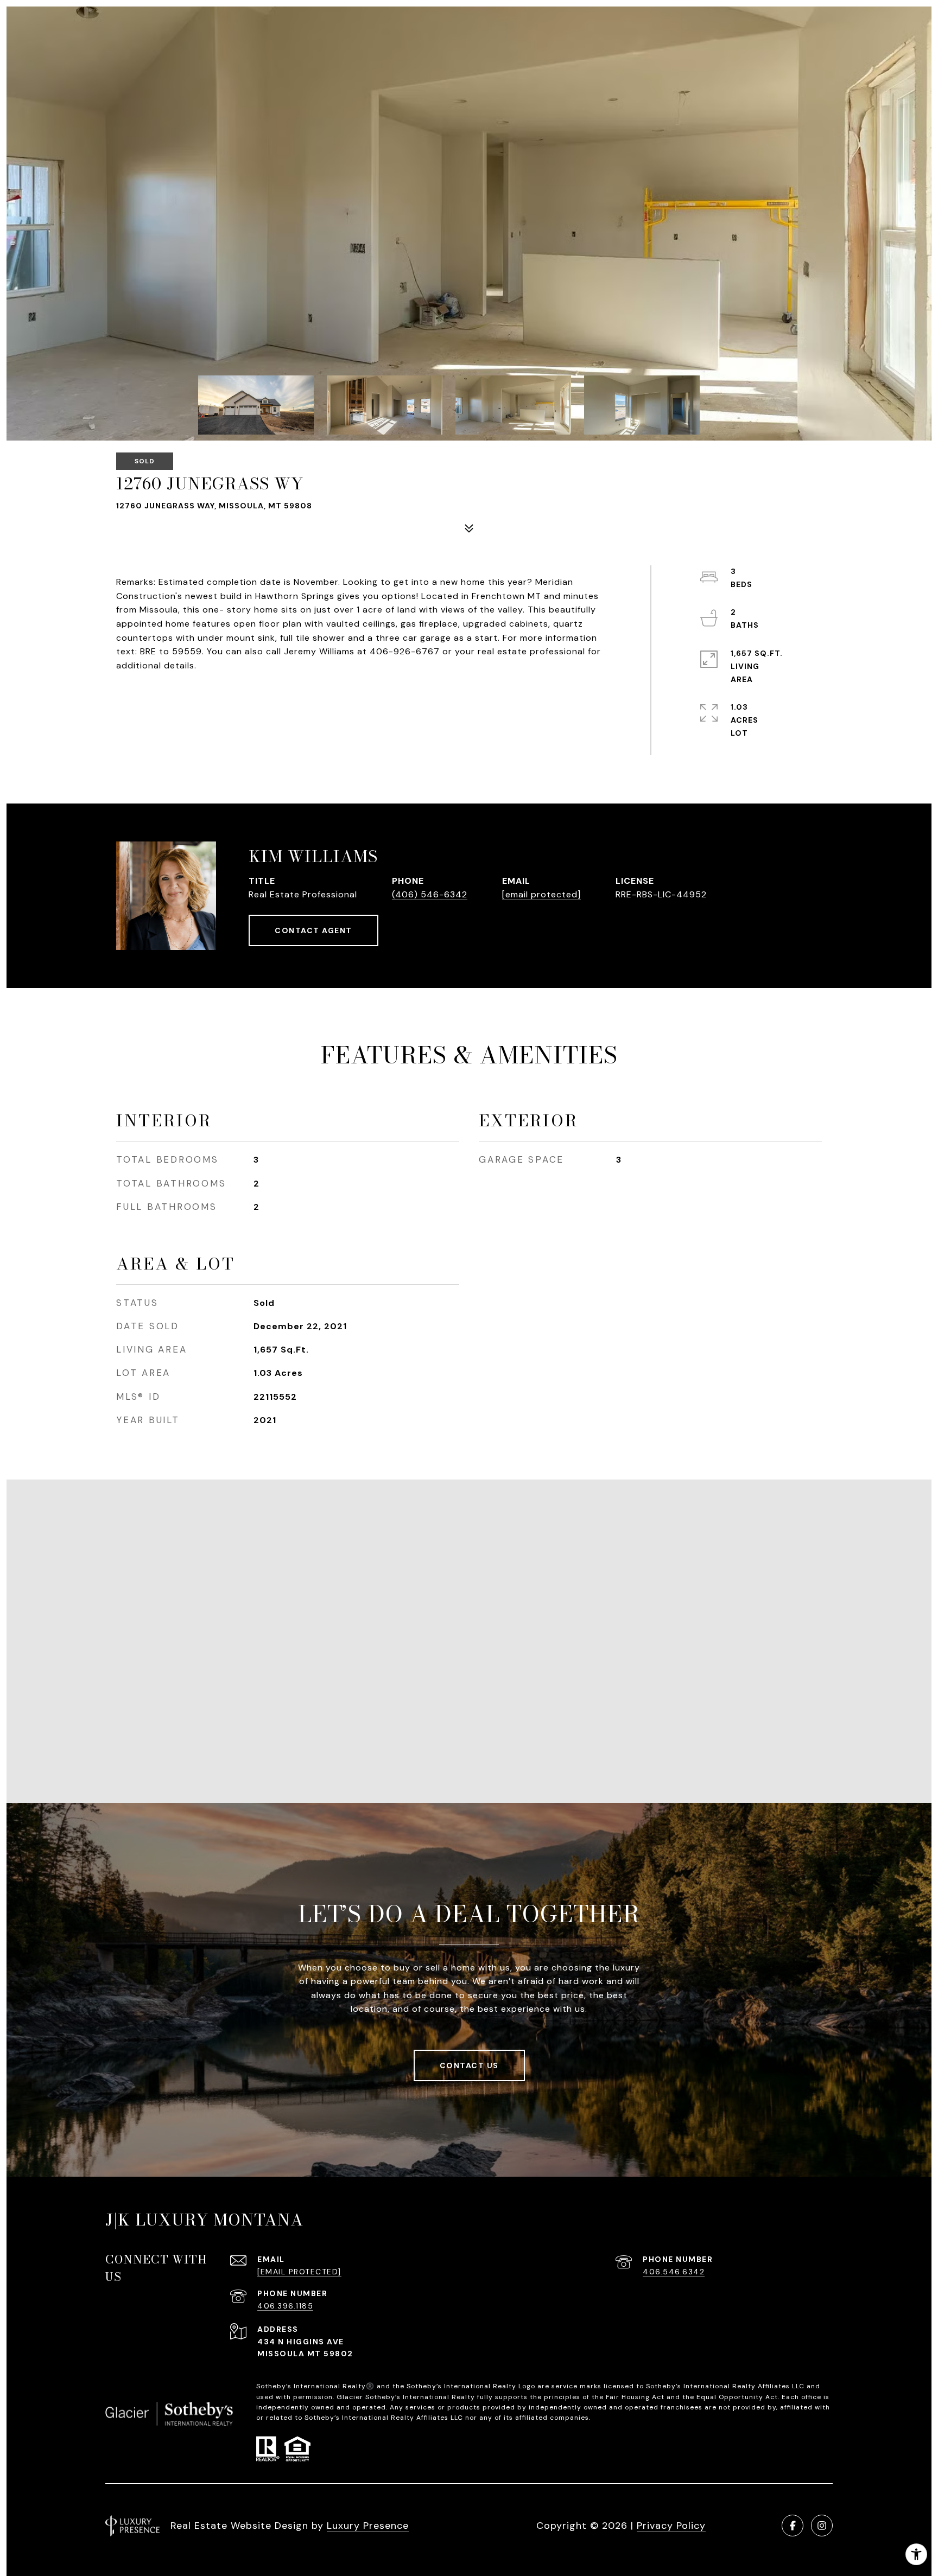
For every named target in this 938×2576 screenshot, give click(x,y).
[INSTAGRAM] (822, 2526)
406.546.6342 (674, 2272)
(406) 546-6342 (430, 894)
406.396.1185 (285, 2306)
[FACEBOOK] (793, 2526)
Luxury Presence (368, 2526)
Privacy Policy (671, 2526)
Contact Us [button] (469, 2065)
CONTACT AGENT (313, 930)
